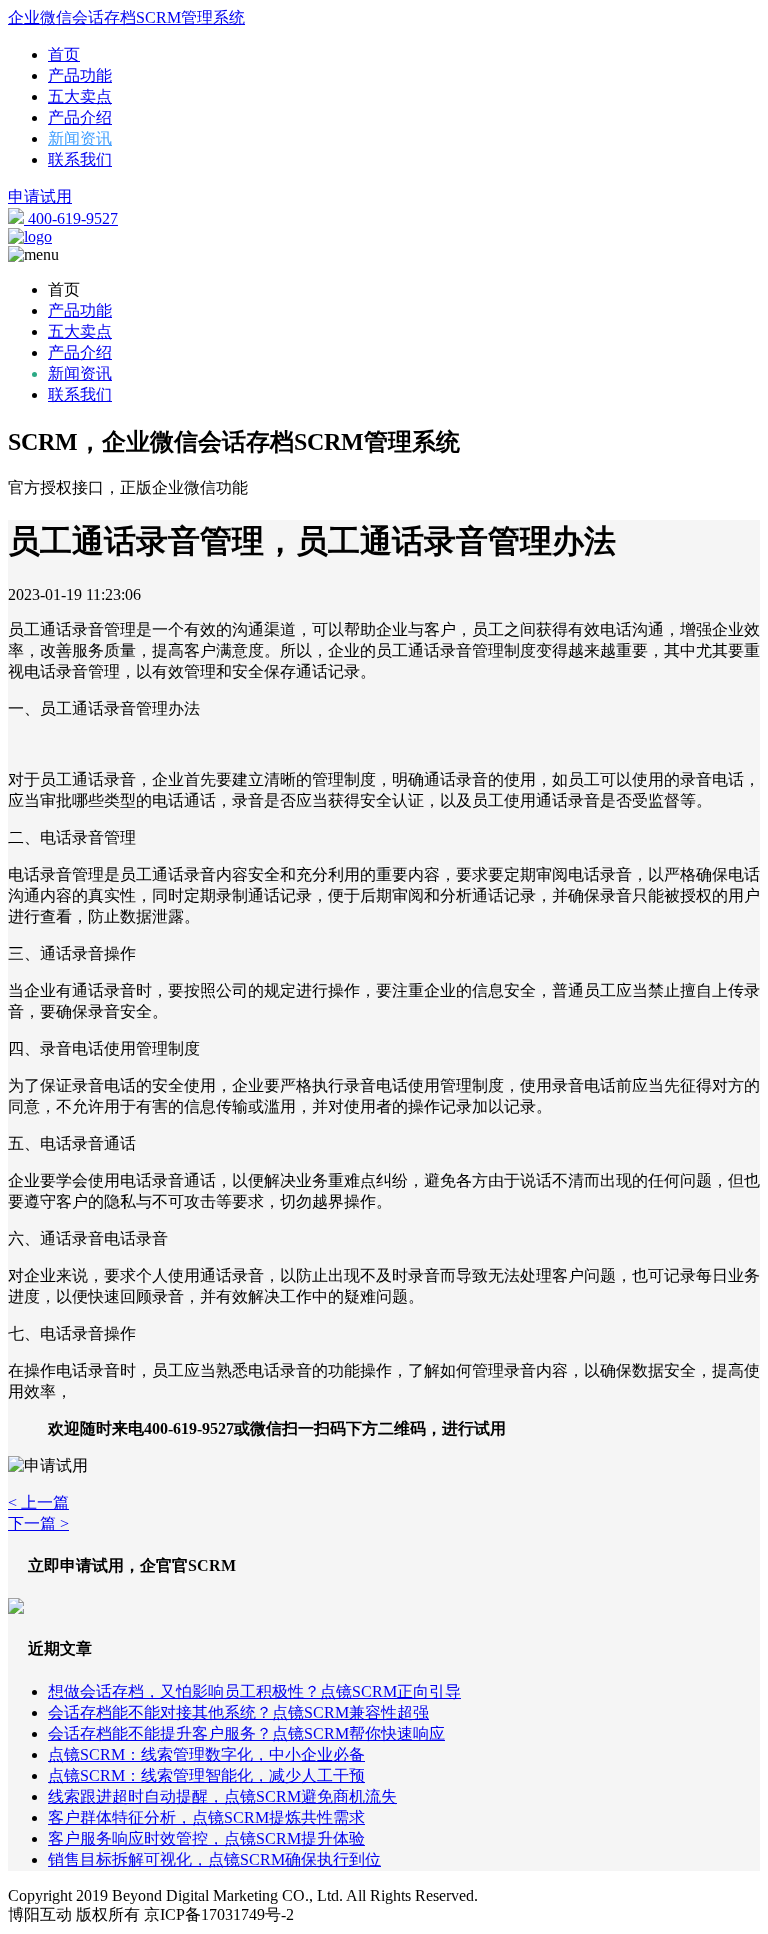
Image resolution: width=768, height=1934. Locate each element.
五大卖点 (80, 96)
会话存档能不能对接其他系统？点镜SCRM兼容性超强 (238, 1712)
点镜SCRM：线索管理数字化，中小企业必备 (206, 1754)
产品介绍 (80, 117)
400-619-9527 (71, 218)
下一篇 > (38, 1523)
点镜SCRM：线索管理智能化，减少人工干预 (206, 1775)
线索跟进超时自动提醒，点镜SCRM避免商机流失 (222, 1796)
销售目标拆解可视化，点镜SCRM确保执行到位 (214, 1859)
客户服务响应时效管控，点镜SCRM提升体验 (206, 1838)
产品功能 (80, 75)
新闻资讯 (80, 138)
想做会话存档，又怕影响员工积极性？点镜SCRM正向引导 (254, 1691)
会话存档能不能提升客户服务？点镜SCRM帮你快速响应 (246, 1733)
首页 (64, 54)
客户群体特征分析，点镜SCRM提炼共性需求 (206, 1817)
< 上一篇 (38, 1502)
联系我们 (80, 159)
